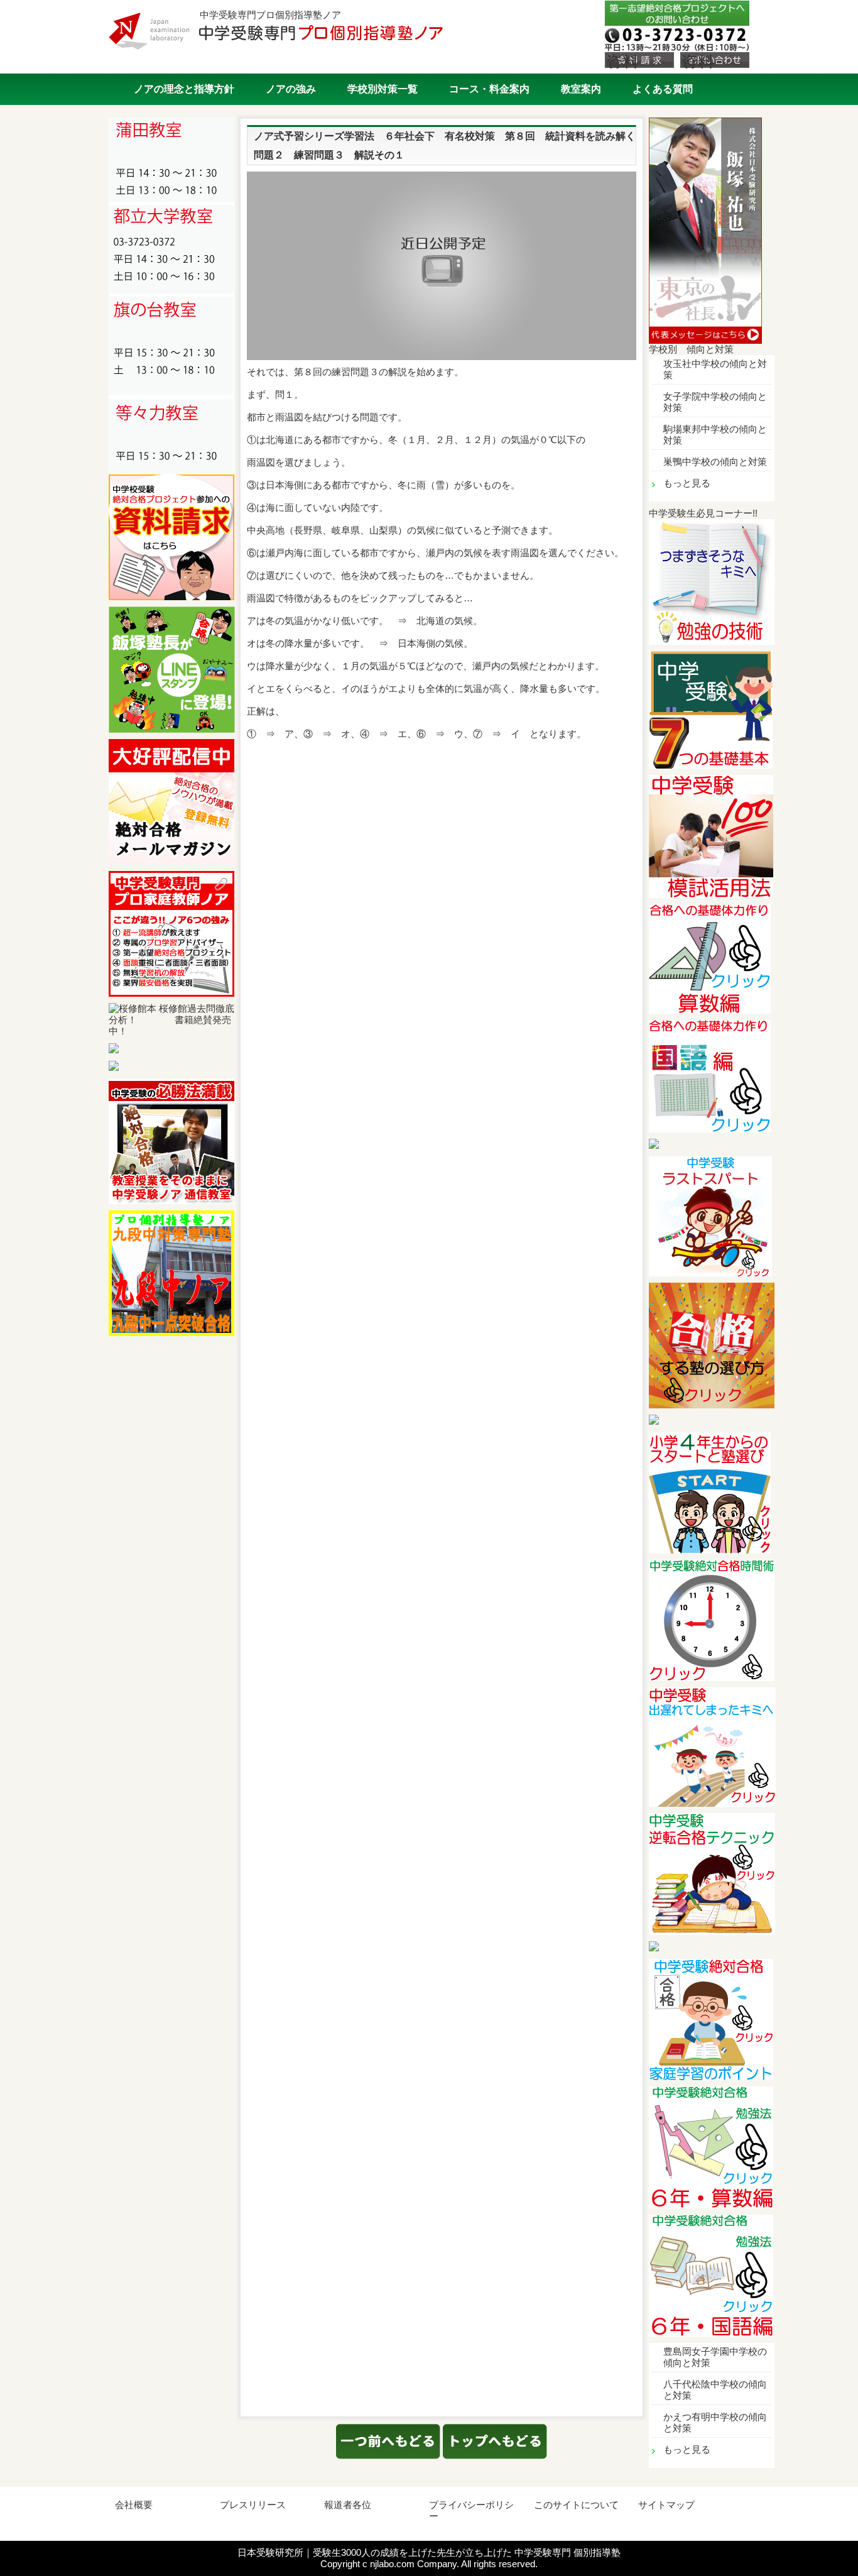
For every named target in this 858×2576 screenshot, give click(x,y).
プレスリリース (253, 2505)
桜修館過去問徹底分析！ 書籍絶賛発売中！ (171, 1020)
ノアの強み (291, 89)
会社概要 (134, 2505)
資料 (622, 61)
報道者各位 (348, 2505)
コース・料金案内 (489, 89)
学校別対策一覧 (383, 89)
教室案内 (581, 89)
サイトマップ (666, 2505)
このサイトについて (576, 2505)
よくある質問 (663, 89)
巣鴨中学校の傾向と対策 (715, 462)
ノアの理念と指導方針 (184, 89)
